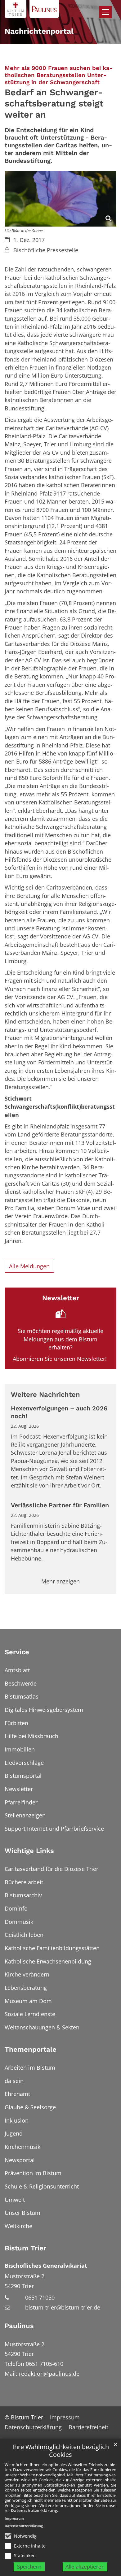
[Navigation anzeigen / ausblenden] (105, 12)
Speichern (29, 2567)
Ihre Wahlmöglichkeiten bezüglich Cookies (61, 2451)
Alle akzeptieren (85, 2567)
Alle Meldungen (29, 1266)
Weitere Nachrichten (45, 1394)
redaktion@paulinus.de (49, 2374)
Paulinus (19, 2326)
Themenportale (31, 2049)
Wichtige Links (29, 1851)
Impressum (14, 2518)
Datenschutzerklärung (34, 2510)
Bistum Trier (25, 2248)
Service (17, 1652)
